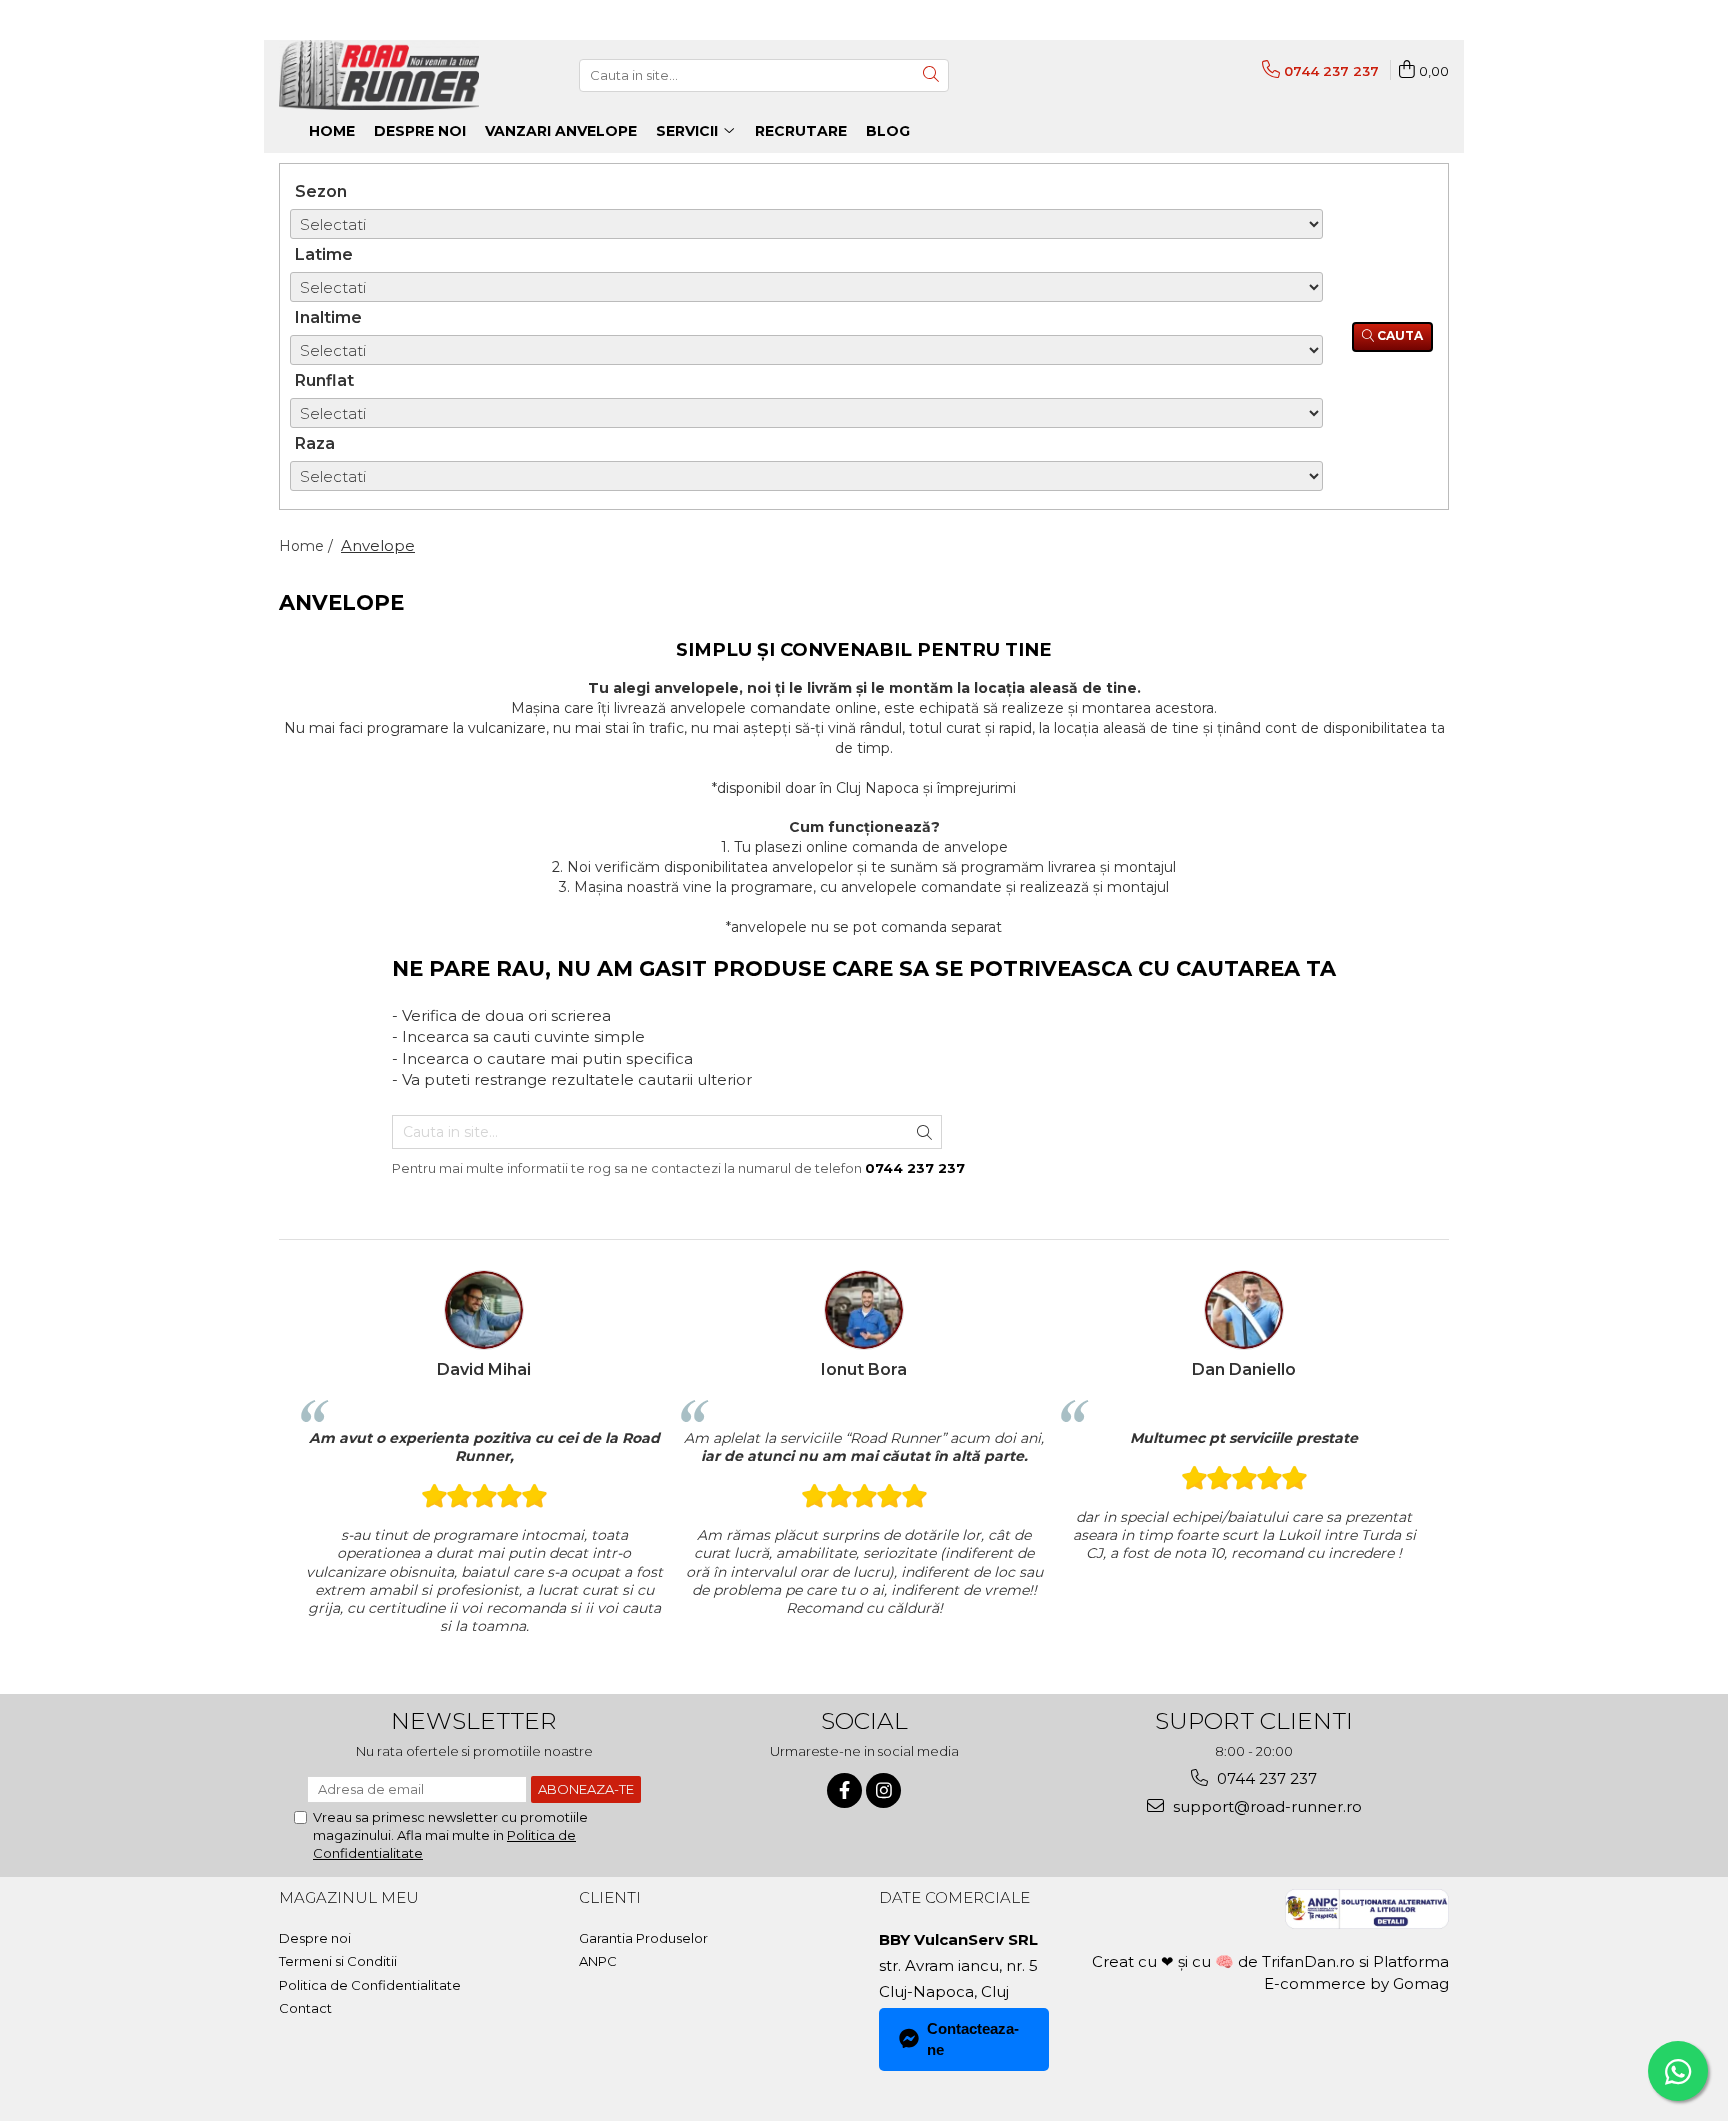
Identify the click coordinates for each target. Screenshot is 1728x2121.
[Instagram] (883, 1790)
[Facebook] (844, 1790)
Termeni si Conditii (338, 1961)
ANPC (598, 1961)
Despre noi (315, 1938)
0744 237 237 (1265, 1778)
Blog (888, 131)
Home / (308, 546)
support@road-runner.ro (1265, 1806)
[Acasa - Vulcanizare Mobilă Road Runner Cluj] (379, 75)
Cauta (1398, 335)
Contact (305, 2008)
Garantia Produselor (643, 1938)
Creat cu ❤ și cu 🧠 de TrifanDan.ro (1225, 1961)
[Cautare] (931, 75)
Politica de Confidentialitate (370, 1985)
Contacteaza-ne (973, 2039)
